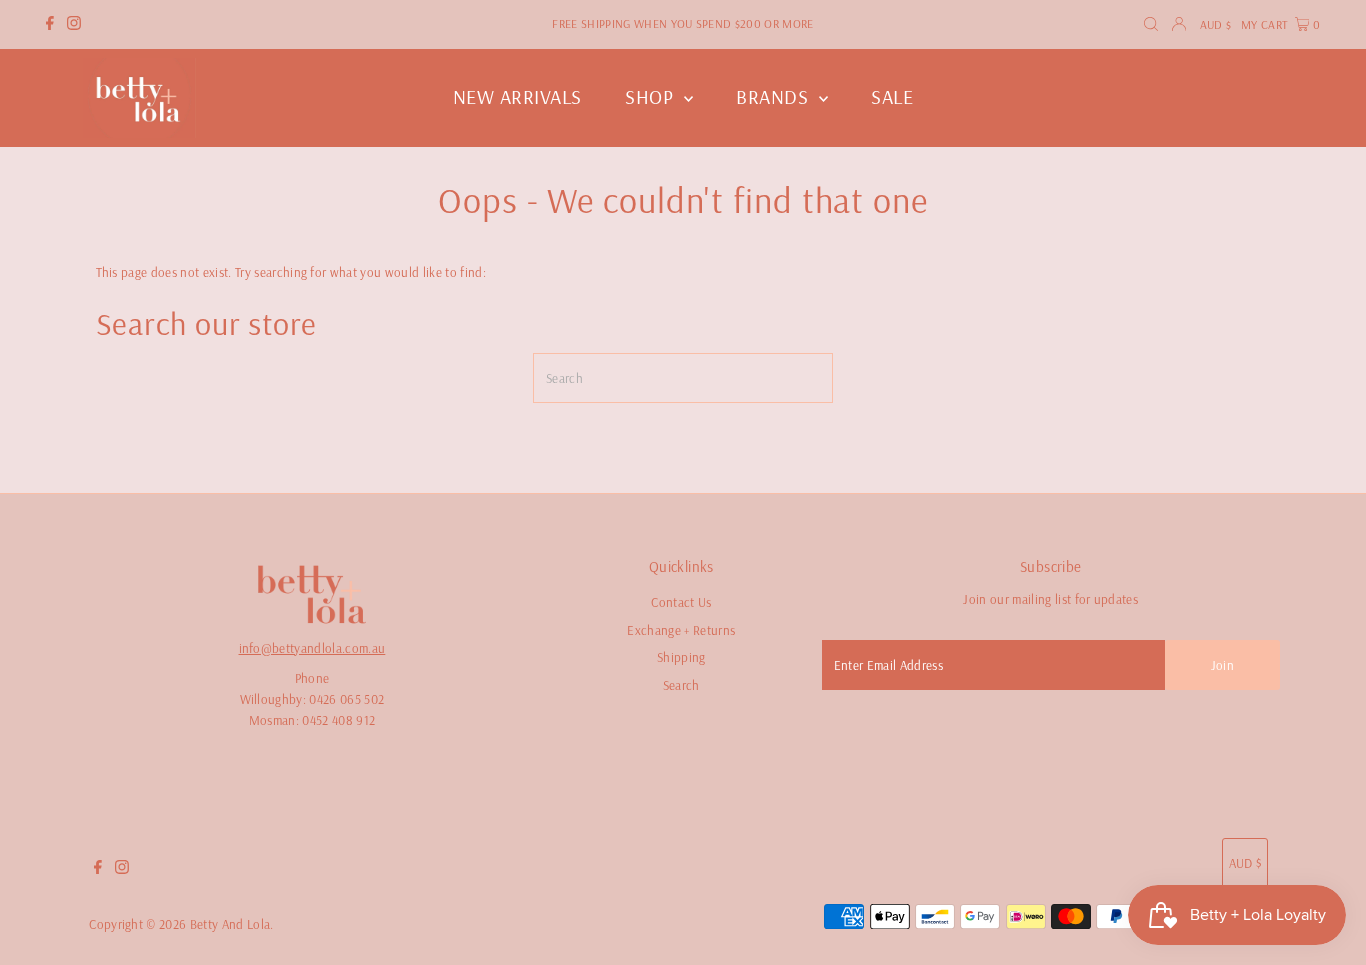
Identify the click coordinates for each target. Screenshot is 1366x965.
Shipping (681, 657)
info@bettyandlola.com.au (312, 648)
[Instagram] (74, 25)
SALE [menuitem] (892, 96)
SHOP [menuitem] (652, 96)
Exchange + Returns (681, 630)
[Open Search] (1151, 24)
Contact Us (681, 602)
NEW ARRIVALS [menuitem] (517, 96)
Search (681, 685)
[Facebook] (50, 25)
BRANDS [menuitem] (775, 96)
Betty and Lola (230, 924)
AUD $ (1216, 24)
